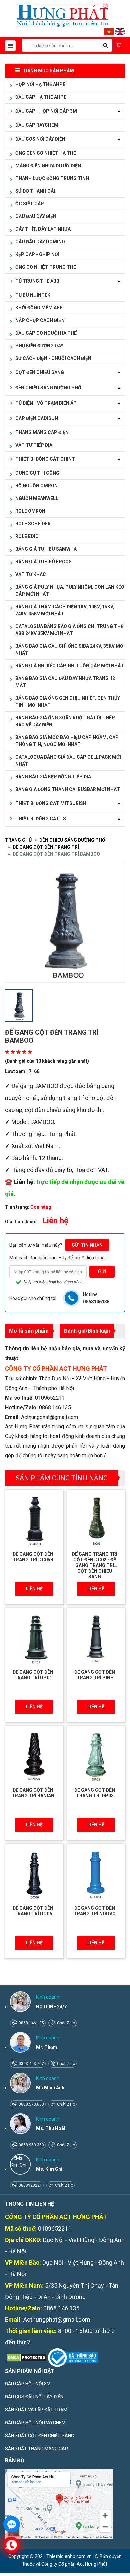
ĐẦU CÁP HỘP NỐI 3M (28, 2384)
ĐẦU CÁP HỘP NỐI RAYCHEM (35, 2423)
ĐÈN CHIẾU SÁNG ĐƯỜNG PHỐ (72, 840)
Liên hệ (34, 1589)
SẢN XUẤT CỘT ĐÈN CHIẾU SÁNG (39, 2436)
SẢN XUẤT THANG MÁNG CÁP (36, 2449)
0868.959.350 (31, 2145)
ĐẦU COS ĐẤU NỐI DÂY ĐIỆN (34, 2397)
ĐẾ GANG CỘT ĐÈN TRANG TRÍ (46, 847)
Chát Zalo (65, 2023)
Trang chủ (18, 840)
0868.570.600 (31, 2104)
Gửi (102, 1271)
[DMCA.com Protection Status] (26, 2357)
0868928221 (30, 2185)
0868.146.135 (31, 2023)
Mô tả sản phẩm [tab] (29, 1331)
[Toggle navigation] (10, 46)
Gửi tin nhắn (87, 1245)
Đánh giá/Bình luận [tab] (87, 1331)
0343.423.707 (31, 2064)
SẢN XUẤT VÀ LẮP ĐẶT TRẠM (36, 2410)
